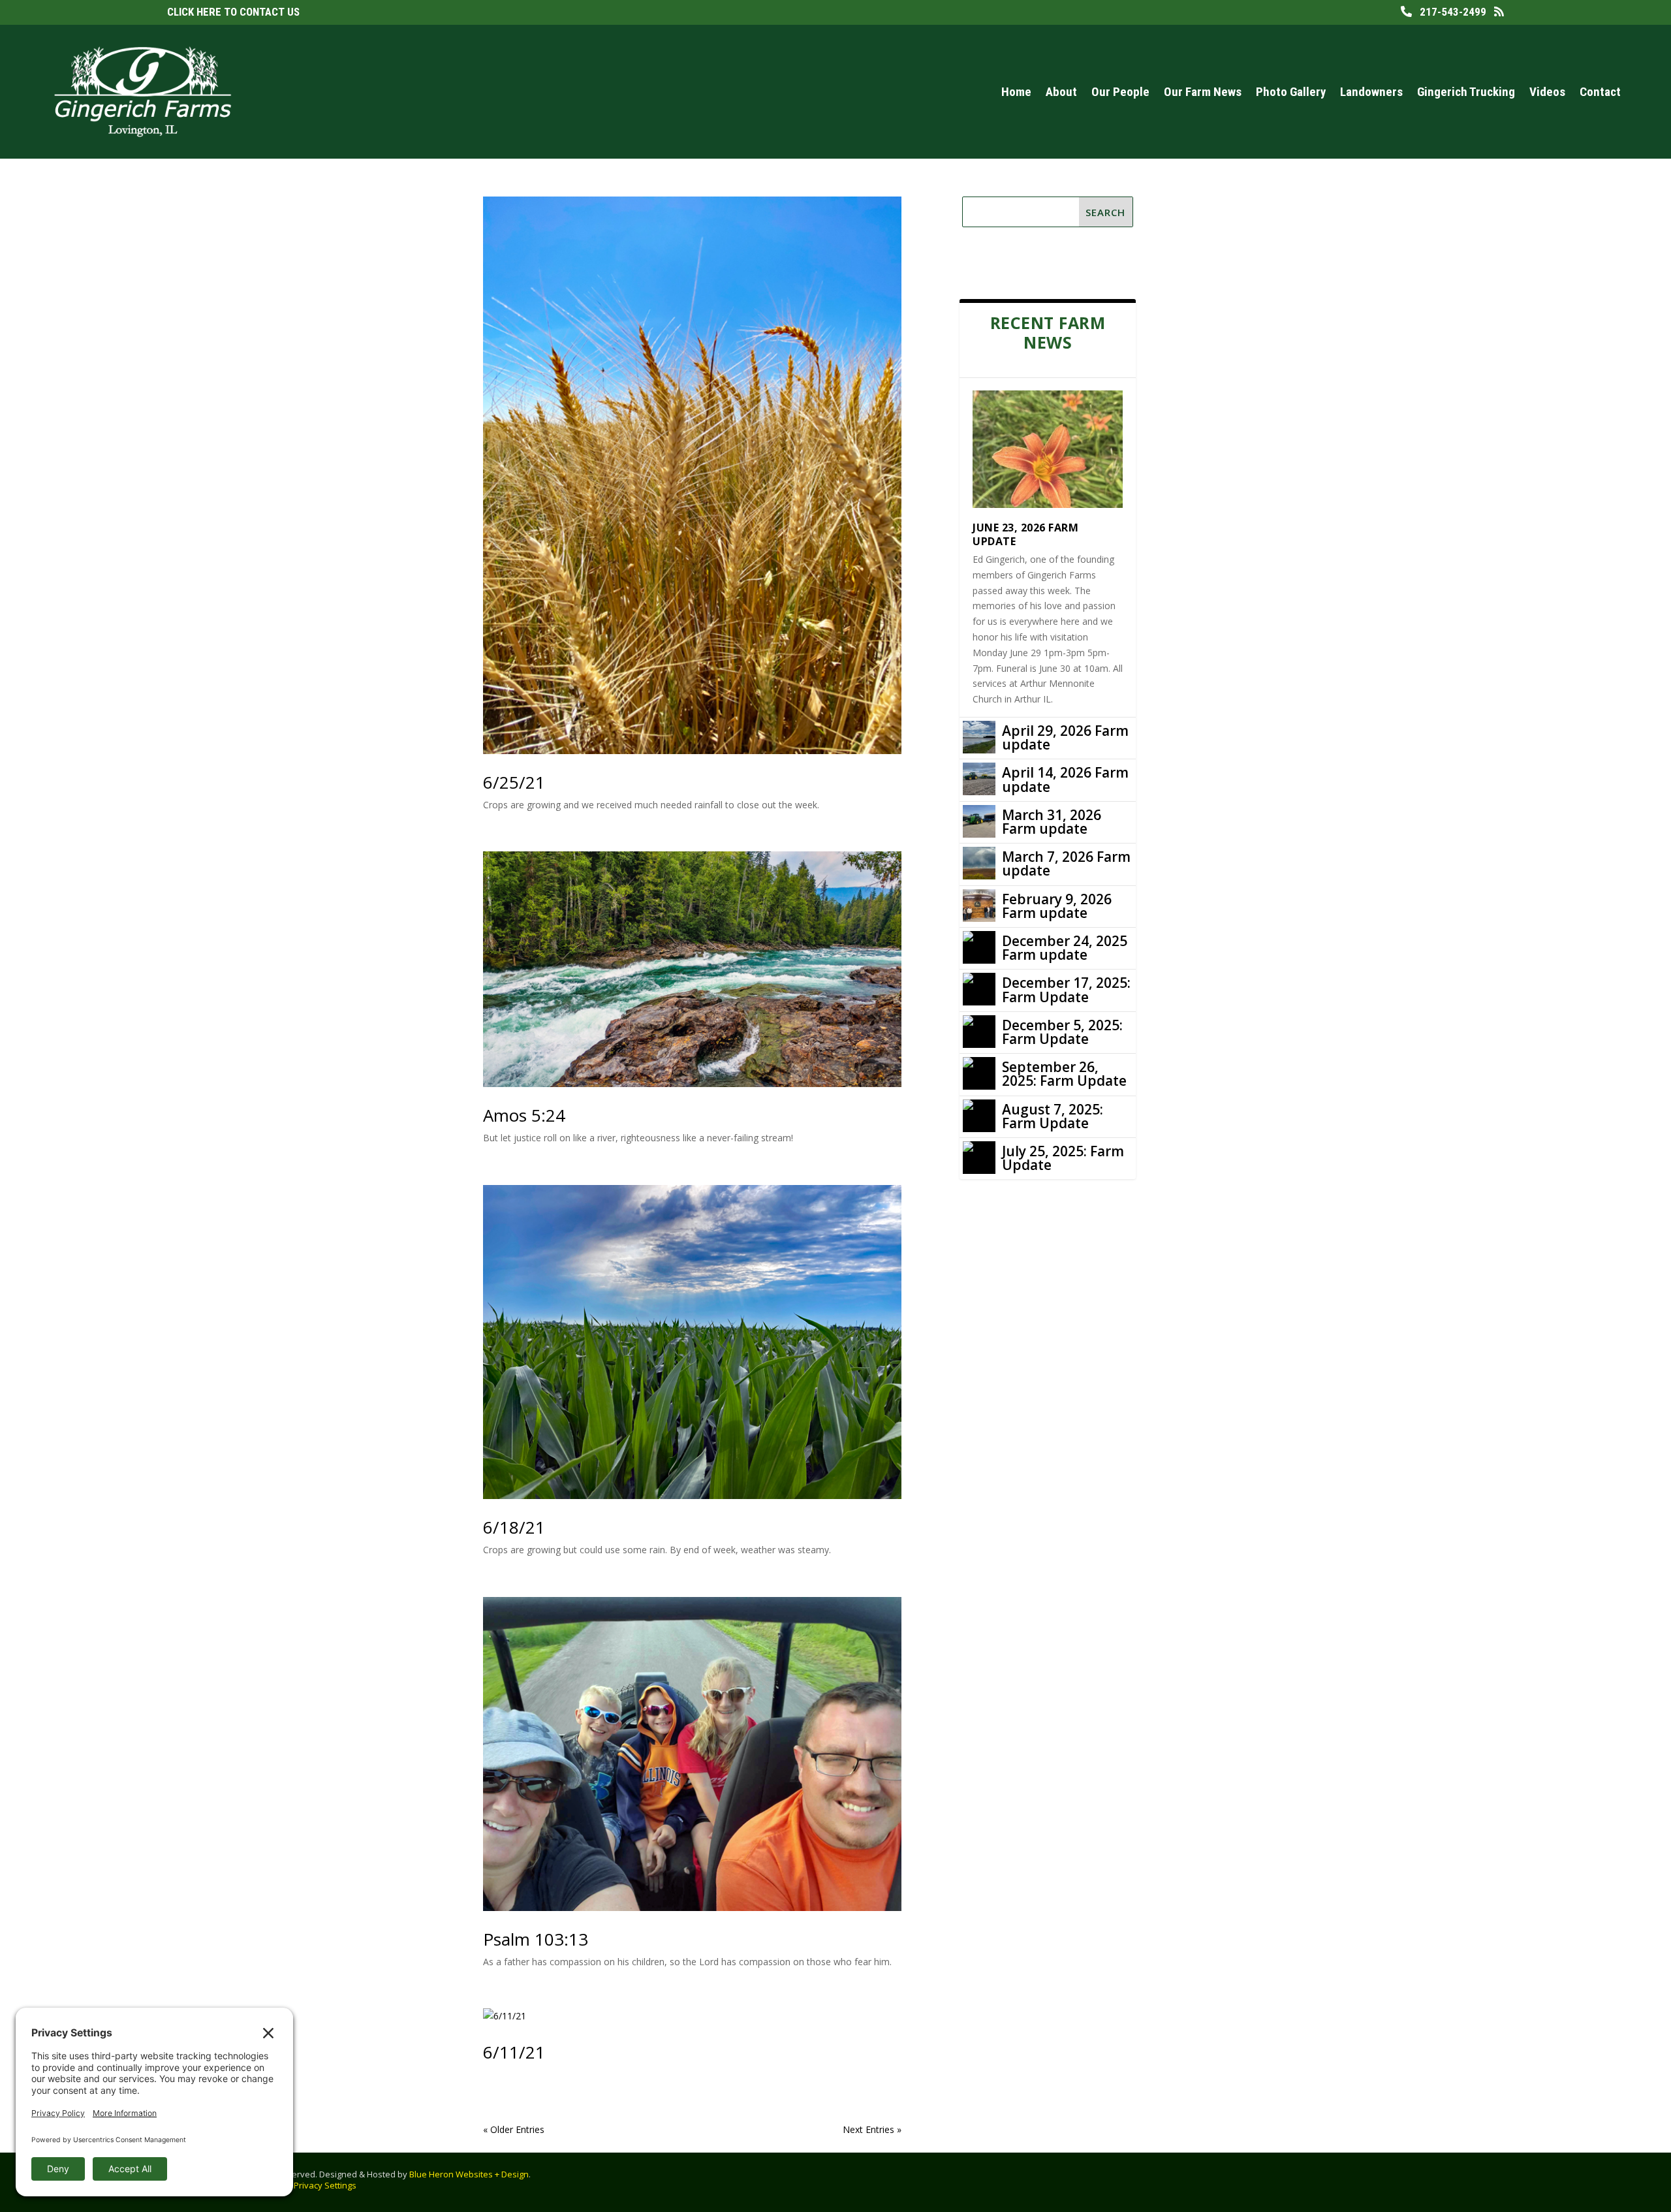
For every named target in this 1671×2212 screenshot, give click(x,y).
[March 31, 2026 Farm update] (979, 821)
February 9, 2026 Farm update (1057, 906)
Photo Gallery (1291, 92)
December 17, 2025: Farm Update (1066, 989)
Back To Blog (1017, 263)
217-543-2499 (1449, 12)
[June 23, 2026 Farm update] (1048, 449)
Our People (1120, 92)
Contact (1600, 92)
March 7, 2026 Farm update (1066, 863)
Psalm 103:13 (536, 1939)
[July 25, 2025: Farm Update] (979, 1158)
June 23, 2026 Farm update (1025, 534)
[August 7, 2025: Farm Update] (979, 1116)
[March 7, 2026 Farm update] (979, 863)
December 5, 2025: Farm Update (1062, 1032)
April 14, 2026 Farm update (1065, 779)
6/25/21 (514, 782)
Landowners (1371, 92)
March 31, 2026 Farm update (1052, 822)
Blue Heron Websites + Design (469, 2174)
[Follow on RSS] (1577, 2179)
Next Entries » (872, 2129)
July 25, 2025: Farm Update (1063, 1158)
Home (1016, 92)
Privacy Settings (325, 2185)
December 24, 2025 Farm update (1065, 948)
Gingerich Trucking (1466, 92)
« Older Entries (514, 2129)
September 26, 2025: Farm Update (1064, 1074)
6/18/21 (514, 1527)
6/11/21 (514, 2052)
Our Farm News (1203, 92)
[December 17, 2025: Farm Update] (979, 989)
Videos (1547, 92)
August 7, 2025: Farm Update (1053, 1116)
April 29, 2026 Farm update (1065, 737)
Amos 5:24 (524, 1115)
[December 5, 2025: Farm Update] (979, 1032)
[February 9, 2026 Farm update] (979, 906)
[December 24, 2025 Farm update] (979, 947)
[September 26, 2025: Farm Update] (979, 1073)
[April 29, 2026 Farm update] (979, 737)
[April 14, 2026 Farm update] (979, 779)
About (1061, 92)
